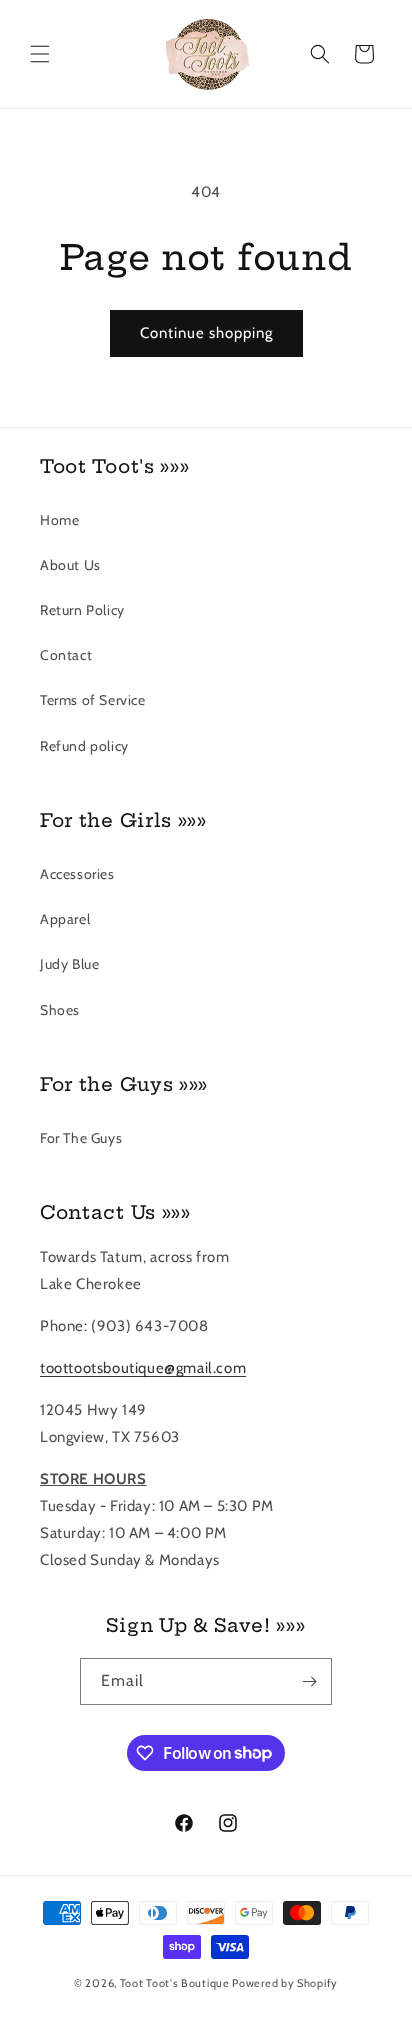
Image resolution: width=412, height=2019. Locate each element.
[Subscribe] (309, 1681)
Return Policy (82, 610)
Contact (66, 655)
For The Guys (81, 1138)
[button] (40, 54)
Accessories (77, 874)
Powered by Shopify (285, 1983)
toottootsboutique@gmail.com (143, 1368)
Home (59, 520)
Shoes (60, 1010)
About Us (70, 565)
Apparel (65, 919)
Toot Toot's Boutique (175, 1983)
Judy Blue (69, 964)
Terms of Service (93, 700)
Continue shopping (206, 333)
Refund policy (84, 746)
